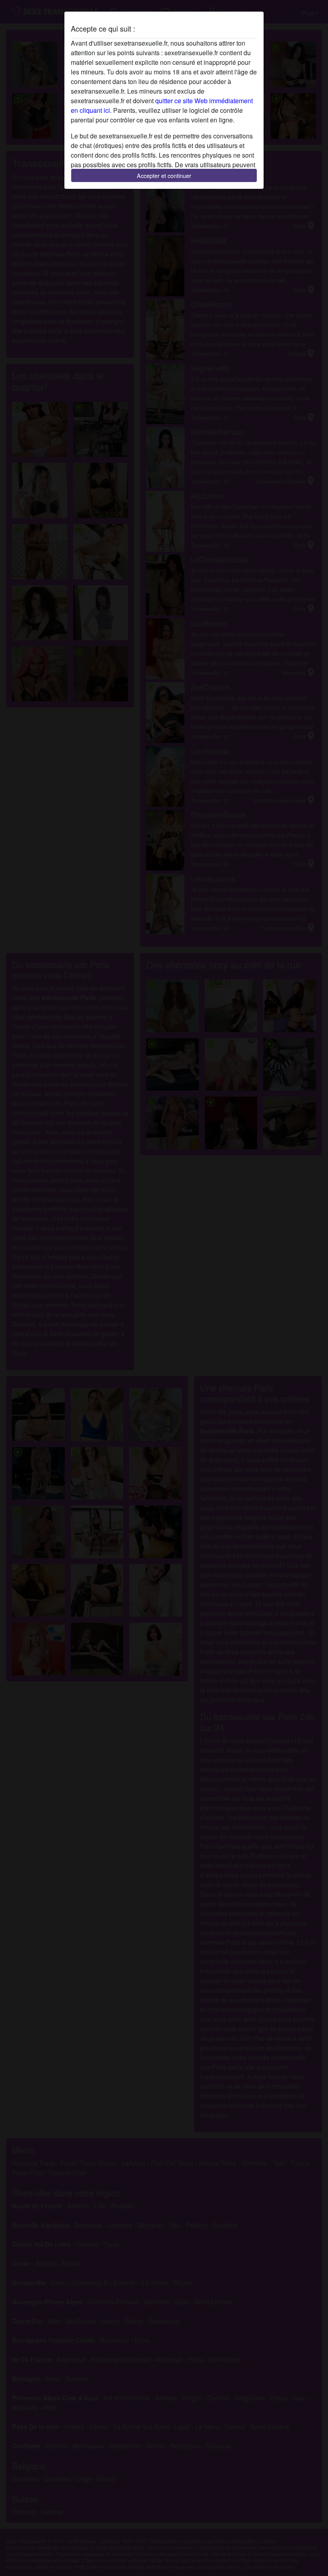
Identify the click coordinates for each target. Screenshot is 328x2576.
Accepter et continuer (164, 175)
